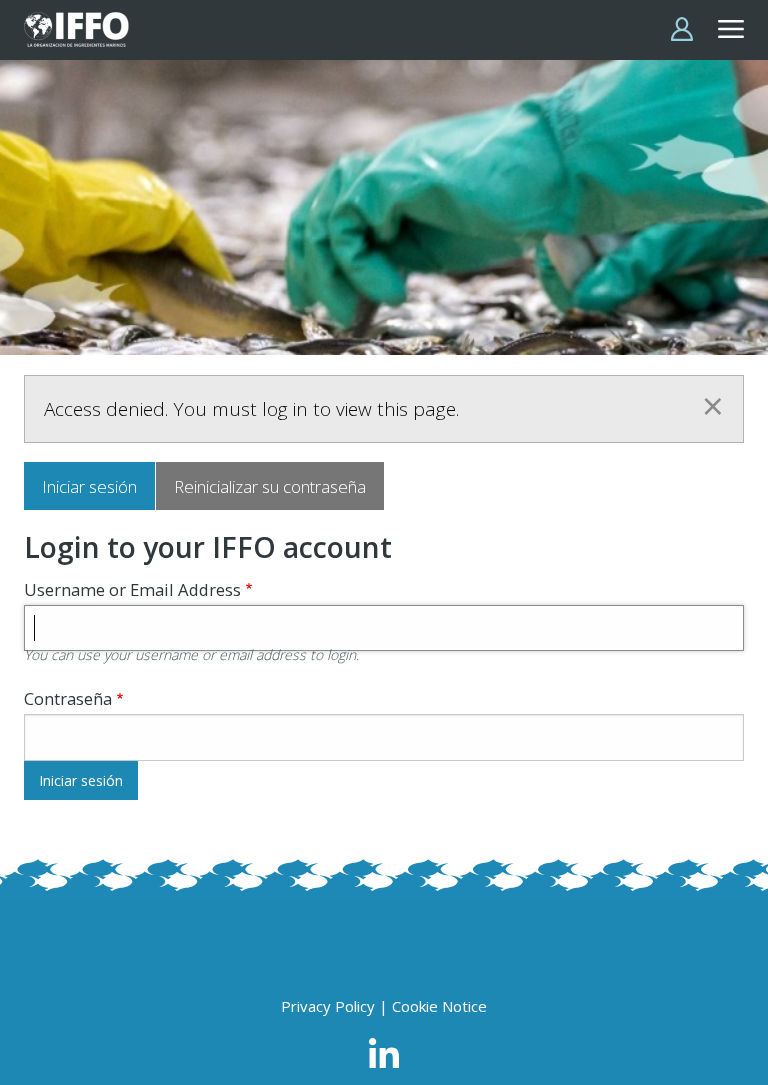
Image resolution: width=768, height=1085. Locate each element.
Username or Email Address (132, 589)
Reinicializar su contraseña (270, 486)
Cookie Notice (439, 1006)
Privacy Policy (328, 1006)
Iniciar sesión (89, 486)
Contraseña (68, 698)
